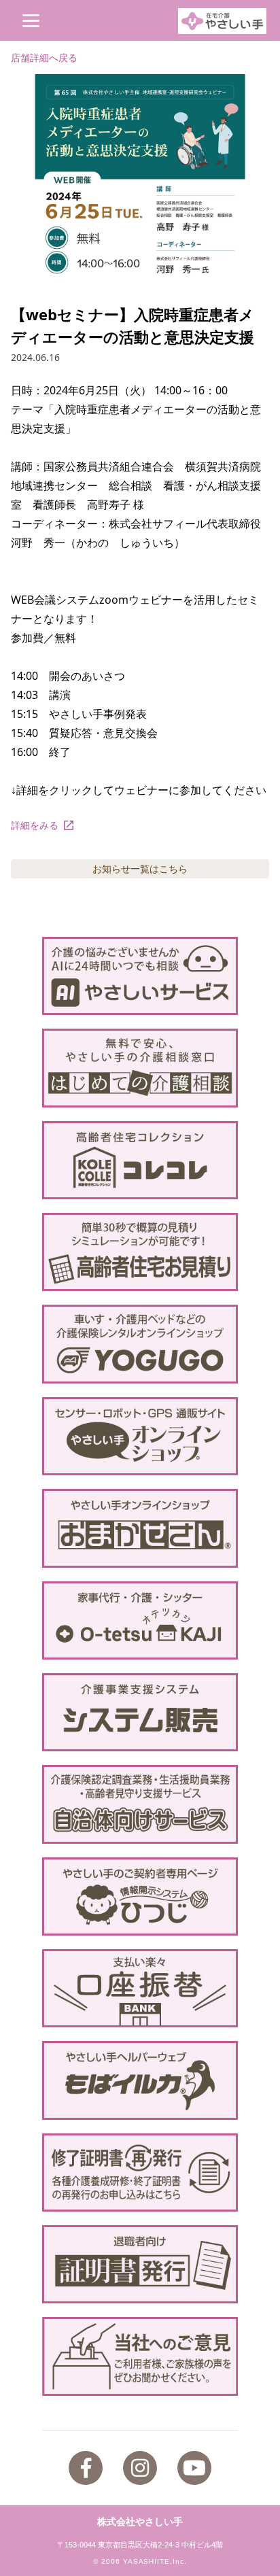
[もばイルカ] (140, 2080)
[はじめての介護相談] (140, 1068)
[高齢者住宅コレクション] (140, 1160)
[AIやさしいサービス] (140, 976)
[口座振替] (140, 1988)
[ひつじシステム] (140, 1896)
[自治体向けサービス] (140, 1804)
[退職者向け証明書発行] (140, 2264)
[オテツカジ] (140, 1620)
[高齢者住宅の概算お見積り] (140, 1252)
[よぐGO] (140, 1344)
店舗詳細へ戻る (44, 57)
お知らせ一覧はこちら (140, 869)
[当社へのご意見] (140, 2356)
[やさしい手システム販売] (140, 1712)
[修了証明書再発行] (140, 2173)
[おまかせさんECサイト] (140, 1528)
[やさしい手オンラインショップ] (140, 1436)
